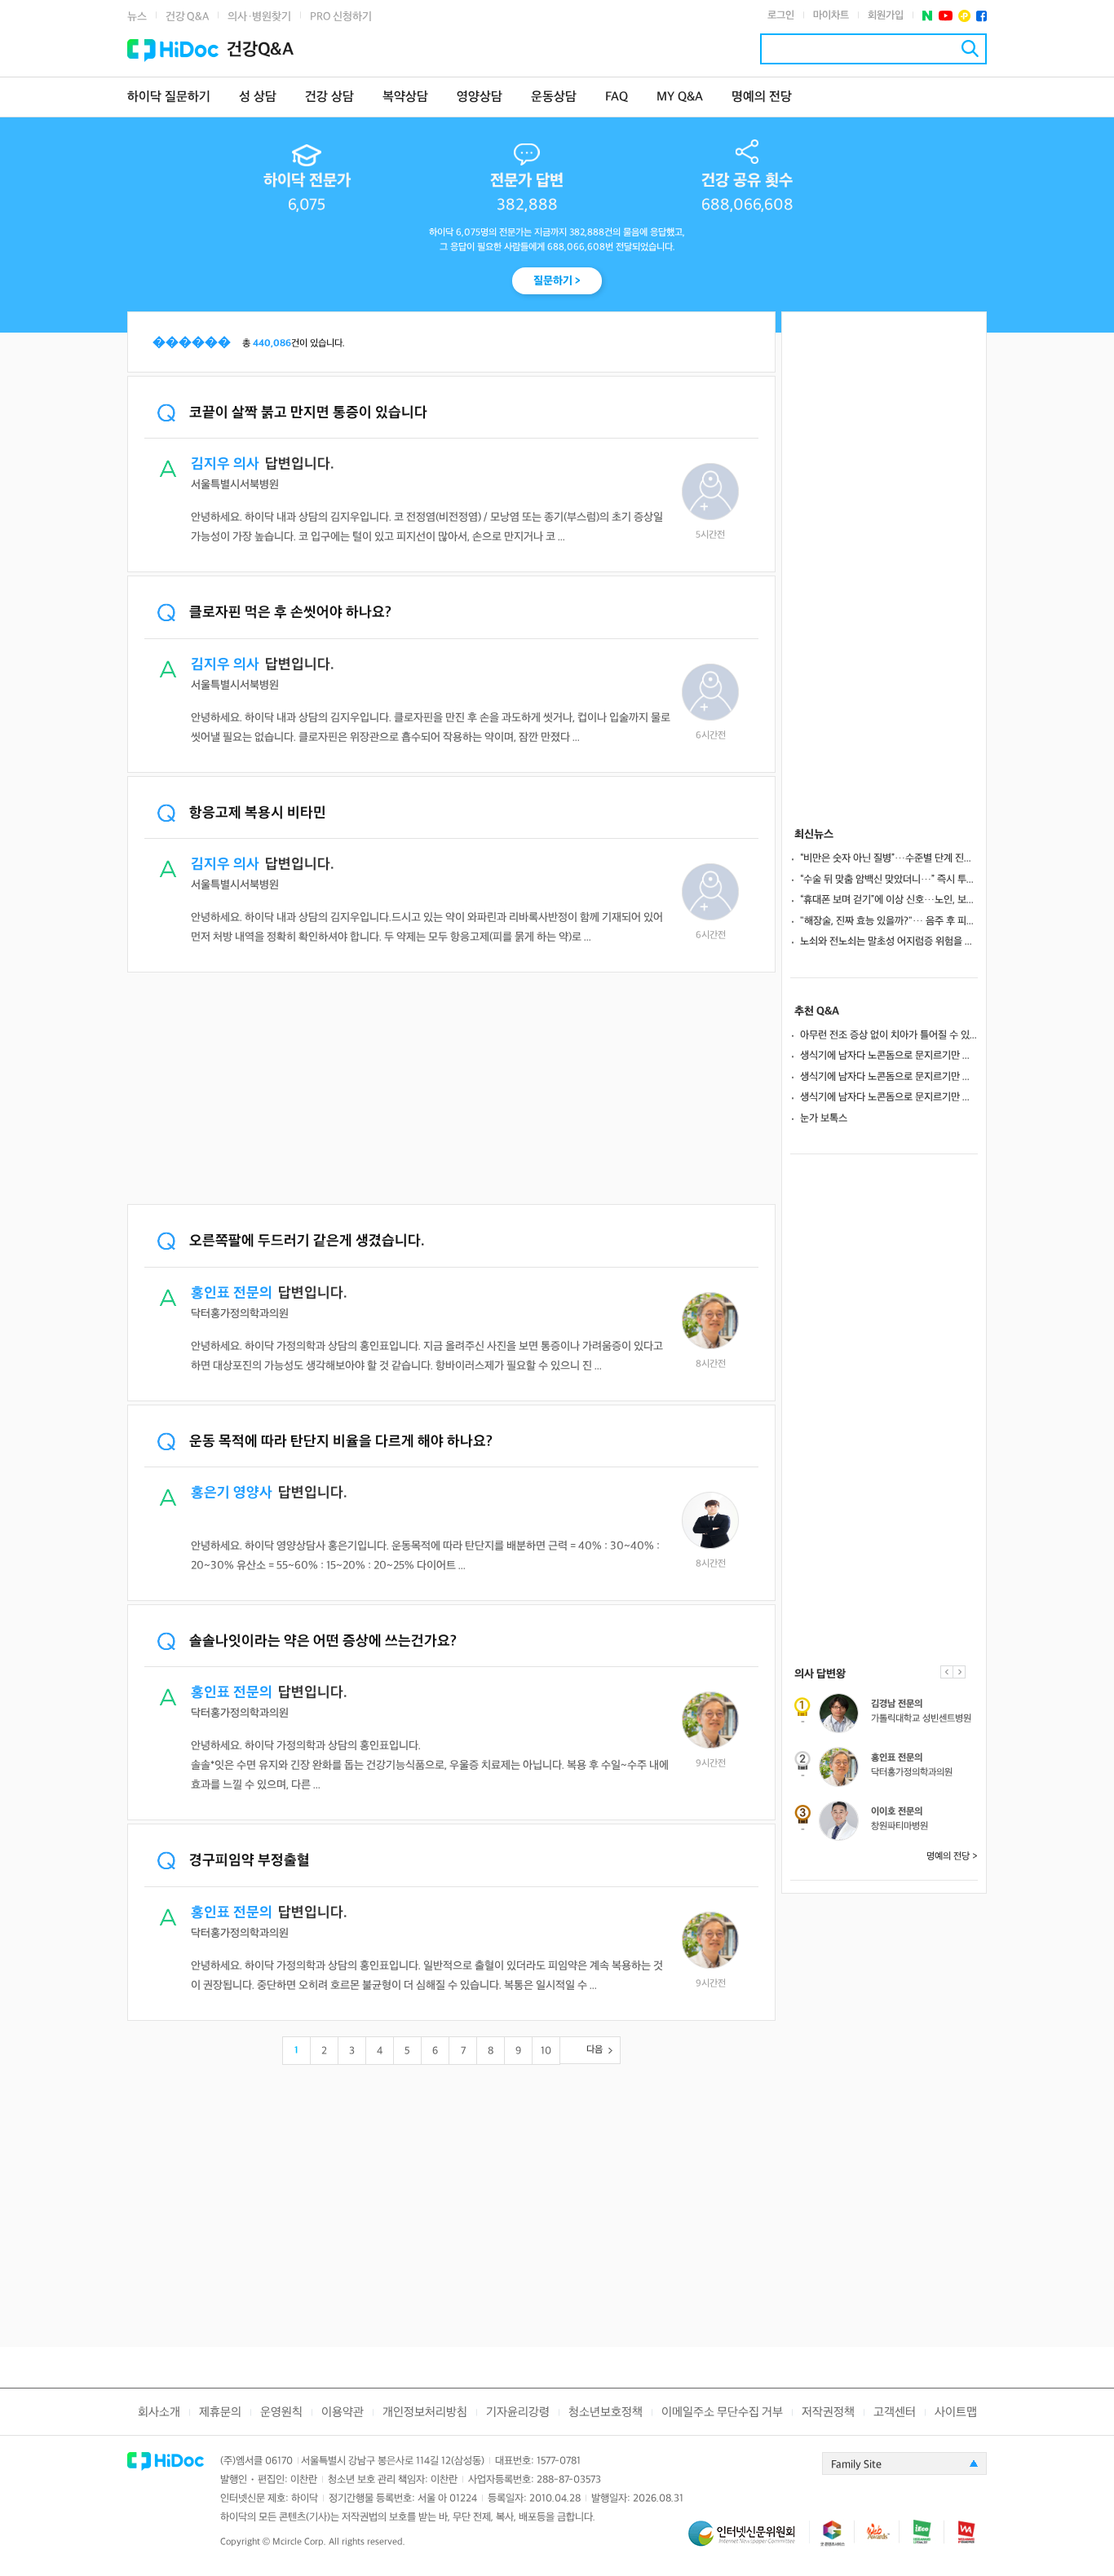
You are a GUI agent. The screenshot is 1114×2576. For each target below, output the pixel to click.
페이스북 (981, 16)
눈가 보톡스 (824, 1118)
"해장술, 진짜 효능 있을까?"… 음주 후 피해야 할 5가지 (889, 921)
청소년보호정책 (606, 2413)
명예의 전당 (762, 97)
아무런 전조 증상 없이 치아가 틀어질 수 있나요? (889, 1035)
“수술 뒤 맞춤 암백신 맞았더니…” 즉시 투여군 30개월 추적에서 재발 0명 (889, 880)
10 (546, 2051)
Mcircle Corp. (299, 2542)
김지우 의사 (225, 464)
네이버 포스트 (928, 16)
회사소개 (159, 2413)
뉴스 (137, 17)
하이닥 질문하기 (169, 97)
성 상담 (258, 97)
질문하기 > (557, 281)
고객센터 (895, 2413)
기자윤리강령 (518, 2413)
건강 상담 (329, 97)
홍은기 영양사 (232, 1493)
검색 (970, 49)
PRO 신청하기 (341, 17)
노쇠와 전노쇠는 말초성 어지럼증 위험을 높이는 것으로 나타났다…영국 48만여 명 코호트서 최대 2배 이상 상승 (889, 942)
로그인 (781, 15)
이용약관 (343, 2413)
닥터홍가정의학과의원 (912, 1773)
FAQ (617, 97)
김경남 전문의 (897, 1704)
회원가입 (886, 15)
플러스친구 (964, 16)
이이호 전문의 (897, 1812)
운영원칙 (281, 2413)
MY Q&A (680, 97)
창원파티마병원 (900, 1826)
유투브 (946, 16)
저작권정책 (828, 2413)
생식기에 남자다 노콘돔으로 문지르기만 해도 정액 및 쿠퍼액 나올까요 (889, 1056)
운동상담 (554, 97)
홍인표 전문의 (232, 1293)
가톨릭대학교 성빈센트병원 (921, 1719)
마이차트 (831, 15)
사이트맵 (956, 2413)
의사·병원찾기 (259, 17)
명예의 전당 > (952, 1857)
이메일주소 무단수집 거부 (722, 2413)
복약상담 (405, 97)
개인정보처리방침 (425, 2413)
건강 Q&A (187, 17)
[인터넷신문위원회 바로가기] (749, 2541)
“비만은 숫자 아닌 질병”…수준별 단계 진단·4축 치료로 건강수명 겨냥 (889, 858)
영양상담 (480, 97)
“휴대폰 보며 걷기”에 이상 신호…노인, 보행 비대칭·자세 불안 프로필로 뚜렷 (889, 900)
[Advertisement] (451, 1090)
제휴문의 (220, 2413)
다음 (595, 2050)
